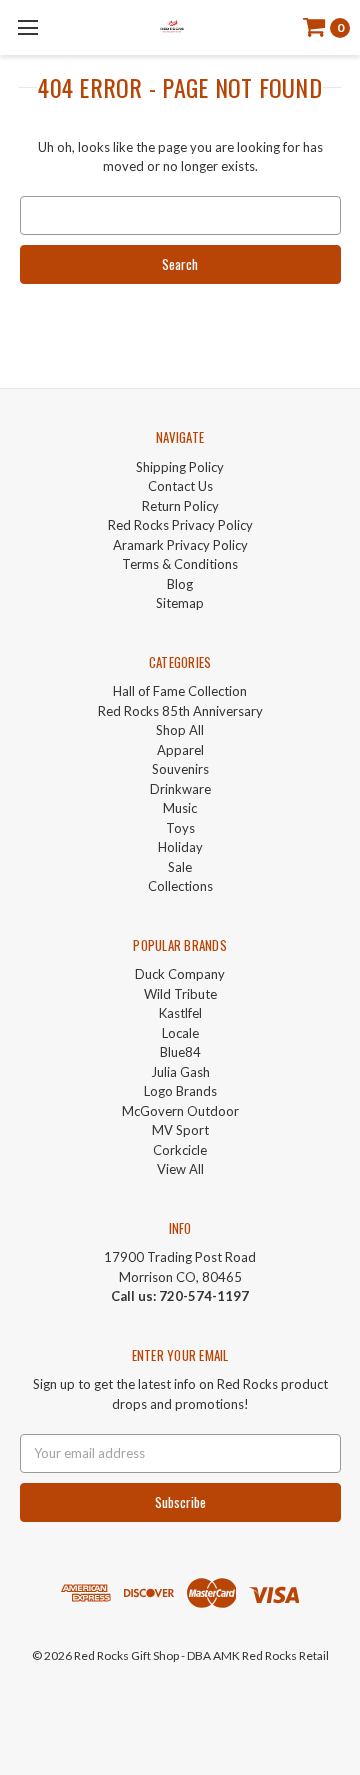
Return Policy (180, 506)
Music (180, 808)
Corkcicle (180, 1150)
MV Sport (180, 1130)
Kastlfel (180, 1013)
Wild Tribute (180, 994)
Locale (180, 1033)
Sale (180, 867)
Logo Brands (180, 1091)
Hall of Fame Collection (180, 691)
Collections (180, 886)
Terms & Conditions (180, 564)
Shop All (180, 730)
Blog (180, 584)
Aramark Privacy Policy (180, 545)
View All (180, 1169)
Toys (180, 828)
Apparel (180, 750)
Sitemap (180, 603)
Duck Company (180, 974)
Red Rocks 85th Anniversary (180, 711)
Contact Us (180, 486)
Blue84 (180, 1052)
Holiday (180, 847)
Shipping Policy (180, 467)
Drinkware (180, 789)
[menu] (27, 27)
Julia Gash (180, 1072)
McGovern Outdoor (180, 1111)
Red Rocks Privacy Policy (180, 525)
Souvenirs (180, 769)
